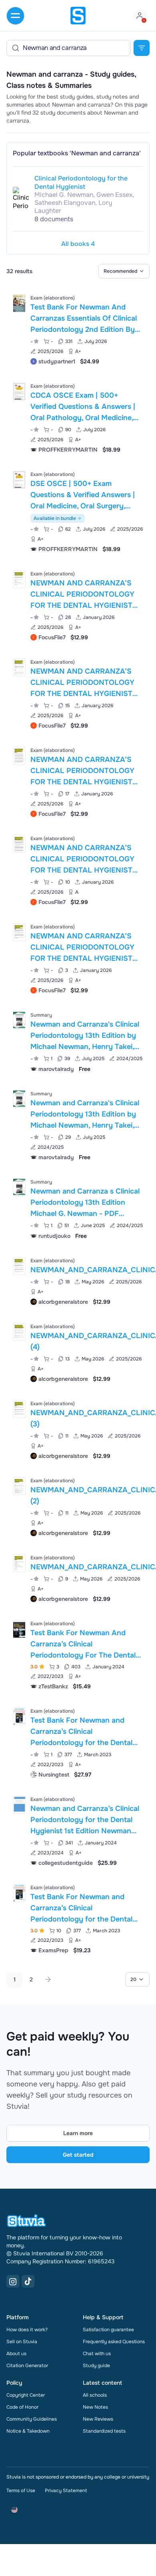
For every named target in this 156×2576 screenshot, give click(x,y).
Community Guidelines (32, 2419)
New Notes (95, 2407)
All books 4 (78, 244)
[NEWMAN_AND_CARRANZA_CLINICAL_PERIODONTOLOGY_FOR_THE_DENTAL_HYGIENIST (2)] (19, 1486)
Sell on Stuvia (22, 2342)
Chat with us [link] (97, 2354)
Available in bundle (55, 518)
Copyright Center (26, 2395)
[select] (124, 271)
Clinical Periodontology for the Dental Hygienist (81, 182)
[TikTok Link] (28, 2281)
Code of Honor (22, 2407)
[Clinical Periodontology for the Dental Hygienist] (21, 199)
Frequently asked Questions (114, 2342)
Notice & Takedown (28, 2431)
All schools (95, 2395)
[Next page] (48, 1979)
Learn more (78, 2133)
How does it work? (27, 2330)
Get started (78, 2155)
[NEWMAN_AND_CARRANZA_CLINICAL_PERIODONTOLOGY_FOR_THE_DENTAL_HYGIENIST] (19, 1266)
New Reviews (98, 2419)
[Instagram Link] (13, 2281)
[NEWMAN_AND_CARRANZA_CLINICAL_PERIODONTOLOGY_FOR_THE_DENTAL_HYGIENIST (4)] (19, 1332)
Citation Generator (27, 2366)
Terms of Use (21, 2491)
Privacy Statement (66, 2491)
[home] (78, 16)
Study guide (96, 2366)
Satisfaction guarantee (108, 2330)
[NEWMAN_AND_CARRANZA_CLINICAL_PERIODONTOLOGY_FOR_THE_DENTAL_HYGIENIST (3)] (19, 1409)
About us (16, 2354)
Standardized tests (104, 2431)
